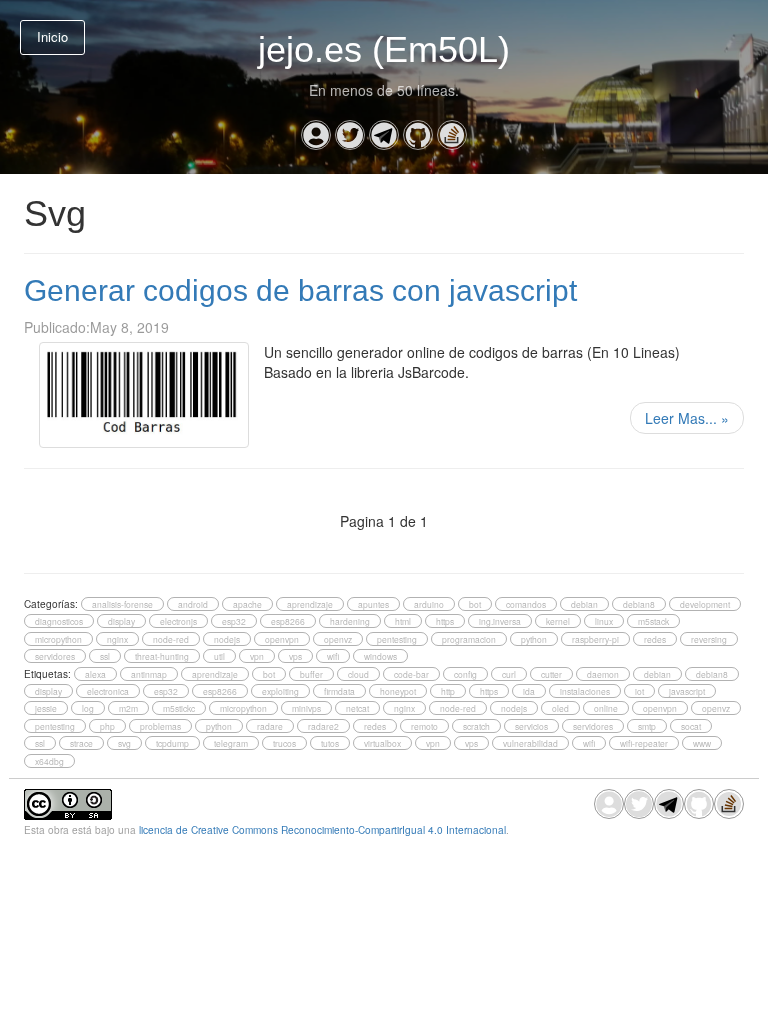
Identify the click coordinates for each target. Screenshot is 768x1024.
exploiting (280, 691)
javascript (687, 691)
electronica (108, 691)
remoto (424, 726)
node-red (171, 639)
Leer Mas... (687, 418)
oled (560, 708)
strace (81, 743)
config (465, 674)
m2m (128, 708)
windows (380, 656)
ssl (105, 656)
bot (475, 604)
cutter (551, 674)
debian (584, 604)
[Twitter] (350, 135)
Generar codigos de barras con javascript (300, 290)
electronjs (178, 621)
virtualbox (382, 743)
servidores (55, 656)
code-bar (411, 674)
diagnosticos (59, 621)
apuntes (373, 604)
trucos (284, 743)
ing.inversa (500, 621)
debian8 (639, 604)
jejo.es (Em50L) (384, 49)
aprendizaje (310, 604)
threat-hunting (162, 656)
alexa (95, 674)
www (702, 743)
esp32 (234, 621)
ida (529, 691)
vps (295, 656)
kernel (558, 621)
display (121, 621)
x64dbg (49, 761)
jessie (46, 708)
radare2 (323, 726)
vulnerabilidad (530, 743)
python (534, 639)
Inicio (52, 36)
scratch (476, 726)
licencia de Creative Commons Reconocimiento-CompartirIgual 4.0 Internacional (322, 829)
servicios (531, 726)
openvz (338, 639)
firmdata (339, 691)
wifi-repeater (644, 743)
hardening (350, 621)
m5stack (653, 621)
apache (247, 604)
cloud (358, 674)
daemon (603, 674)
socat (691, 726)
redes (655, 639)
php (107, 726)
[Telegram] (384, 135)
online (606, 708)
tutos (330, 743)
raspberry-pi (595, 639)
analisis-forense (122, 604)
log (88, 708)
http (448, 691)
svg (124, 743)
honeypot (398, 691)
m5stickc (179, 708)
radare (270, 726)
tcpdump (172, 743)
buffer (311, 674)
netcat (357, 708)
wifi (333, 656)
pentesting (397, 639)
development (705, 604)
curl (509, 674)
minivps (306, 708)
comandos (526, 604)
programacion (469, 639)
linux (604, 621)
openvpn (282, 639)
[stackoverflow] (452, 135)
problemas (160, 726)
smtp (647, 726)
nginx (117, 639)
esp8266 (288, 621)
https (445, 621)
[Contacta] (316, 135)
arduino (429, 604)
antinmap (149, 674)
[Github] (418, 135)
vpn (257, 656)
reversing (709, 639)
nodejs (227, 639)
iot (639, 691)
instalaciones (585, 691)
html (403, 621)
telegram (231, 743)
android (193, 604)
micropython (58, 639)
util (219, 656)
